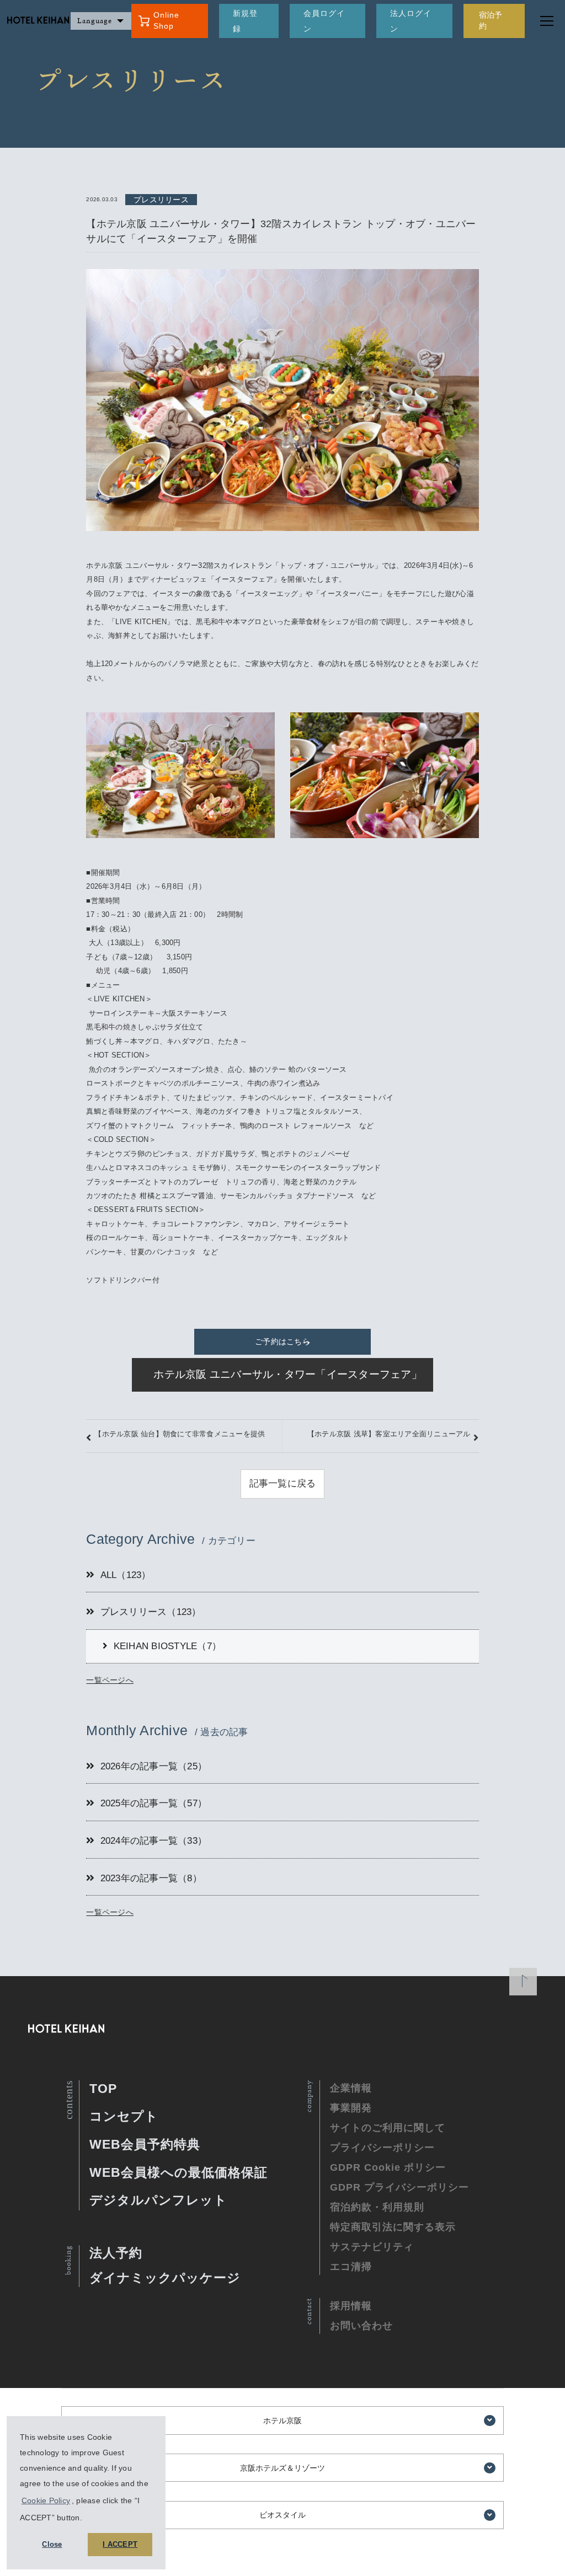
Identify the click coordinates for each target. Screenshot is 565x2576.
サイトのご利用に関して (388, 2128)
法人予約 (116, 2253)
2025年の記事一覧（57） (154, 1803)
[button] (86, 2519)
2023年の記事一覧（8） (151, 1878)
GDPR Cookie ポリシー (388, 2167)
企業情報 (351, 2088)
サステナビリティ (372, 2247)
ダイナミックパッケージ (165, 2278)
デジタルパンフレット (158, 2200)
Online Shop (166, 20)
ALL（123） (126, 1575)
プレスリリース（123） (151, 1612)
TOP (103, 2089)
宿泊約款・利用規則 (377, 2207)
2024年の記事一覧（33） (154, 1841)
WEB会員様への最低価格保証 (178, 2172)
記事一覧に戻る (283, 1483)
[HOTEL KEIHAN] (35, 21)
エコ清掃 (351, 2267)
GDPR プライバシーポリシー (399, 2187)
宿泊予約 (491, 20)
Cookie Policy (46, 2500)
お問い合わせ (361, 2326)
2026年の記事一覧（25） (154, 1766)
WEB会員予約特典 (145, 2144)
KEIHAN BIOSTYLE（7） (168, 1646)
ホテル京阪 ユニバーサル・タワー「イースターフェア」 (288, 1374)
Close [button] (52, 2545)
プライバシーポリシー (382, 2148)
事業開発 (351, 2108)
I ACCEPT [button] (120, 2545)
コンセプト (124, 2116)
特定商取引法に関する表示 (393, 2227)
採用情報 (351, 2306)
